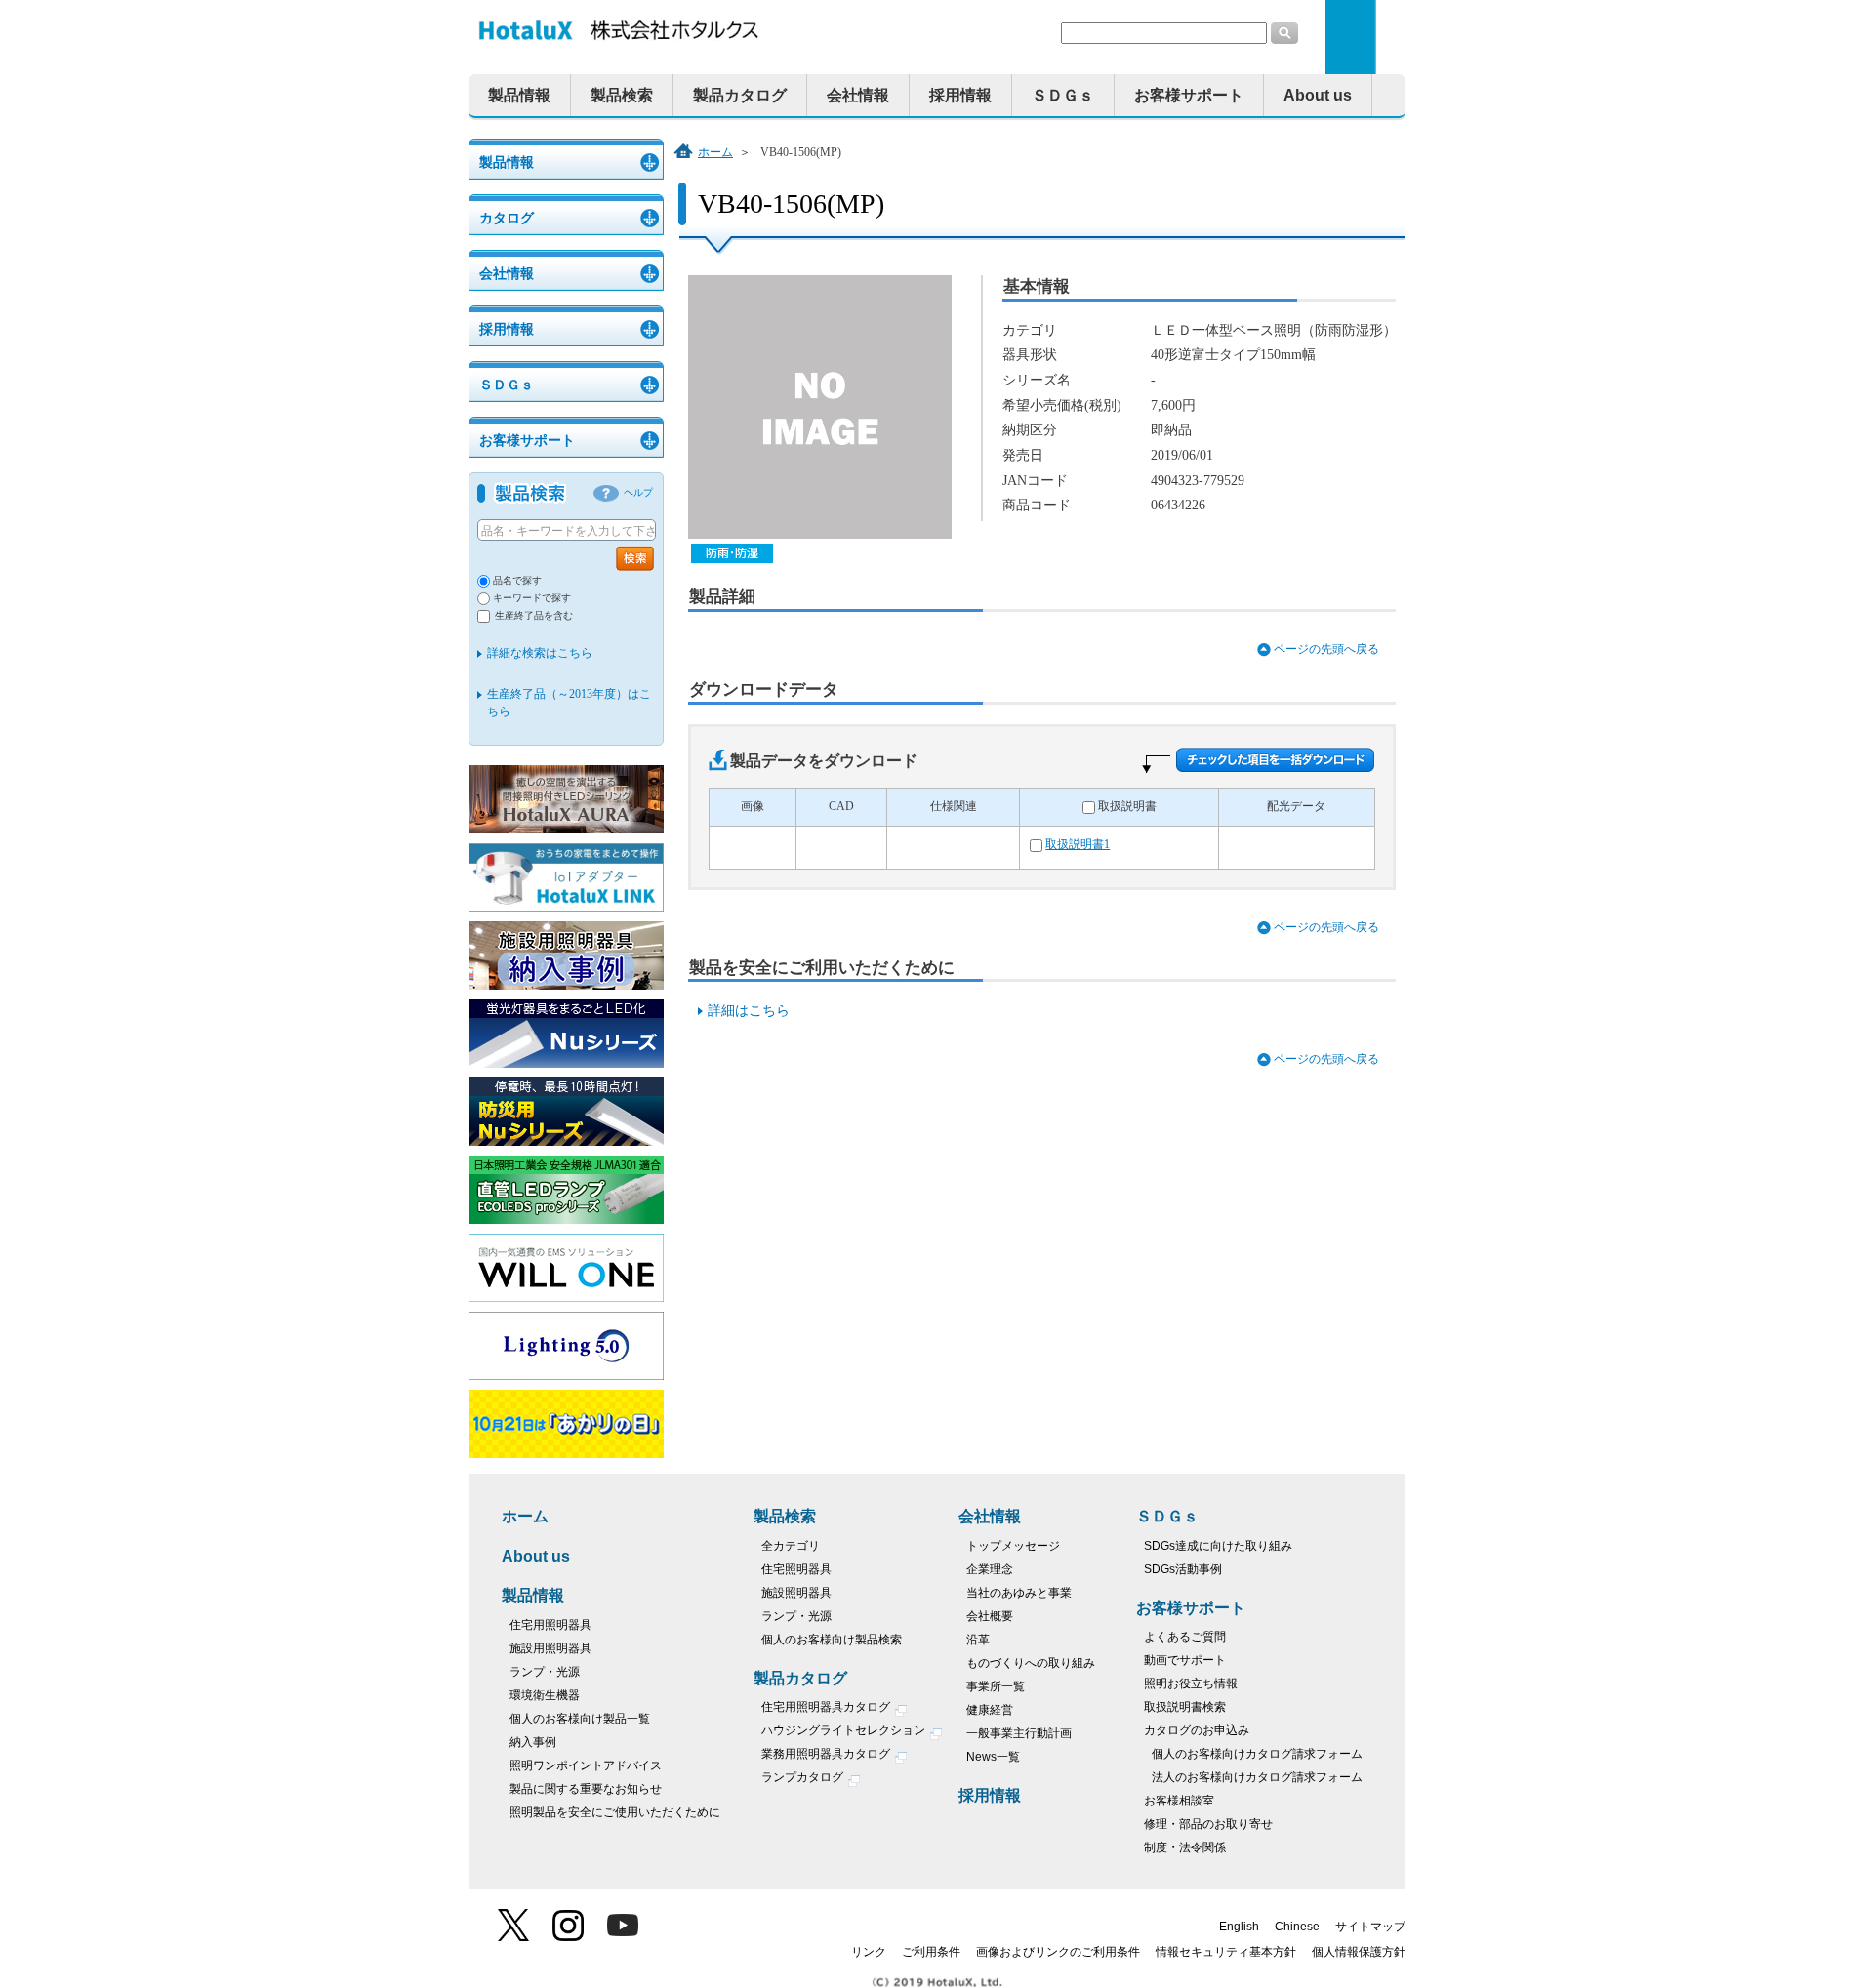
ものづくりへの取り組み (1031, 1663)
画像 (753, 807)
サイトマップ (1370, 1927)
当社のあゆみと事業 (1019, 1593)
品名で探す (517, 580)
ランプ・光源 (545, 1672)
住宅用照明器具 (550, 1625)
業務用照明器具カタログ (827, 1754)
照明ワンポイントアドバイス (586, 1765)
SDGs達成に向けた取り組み (1218, 1546)
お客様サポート (1189, 95)
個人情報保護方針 (1359, 1952)
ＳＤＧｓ (1063, 95)
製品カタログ (740, 95)
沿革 (978, 1640)
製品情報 (519, 95)
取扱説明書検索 (1185, 1707)
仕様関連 (954, 807)
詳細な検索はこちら (540, 653)
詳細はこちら (749, 1011)
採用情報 (960, 95)
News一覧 (993, 1757)
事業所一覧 (996, 1686)
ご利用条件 (931, 1952)
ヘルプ (638, 492)
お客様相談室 (1179, 1801)
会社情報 (858, 95)
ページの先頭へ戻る (1326, 649)
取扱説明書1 (1078, 845)
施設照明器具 (796, 1593)
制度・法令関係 (1185, 1847)
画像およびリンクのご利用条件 (1058, 1952)
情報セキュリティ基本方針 (1226, 1952)
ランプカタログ (804, 1777)
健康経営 (990, 1710)
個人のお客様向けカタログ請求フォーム (1257, 1754)
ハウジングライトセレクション (845, 1730)
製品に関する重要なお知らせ (586, 1789)
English (1239, 1927)
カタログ (507, 218)
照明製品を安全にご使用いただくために (615, 1812)
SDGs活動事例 (1183, 1569)
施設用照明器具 (550, 1648)
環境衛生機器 (545, 1695)
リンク (869, 1952)
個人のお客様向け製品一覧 (580, 1719)
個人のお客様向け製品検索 (832, 1640)
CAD (841, 807)
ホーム (715, 152)
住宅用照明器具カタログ (827, 1707)
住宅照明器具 (796, 1569)
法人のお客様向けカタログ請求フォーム (1257, 1777)
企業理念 (990, 1569)
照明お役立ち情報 (1191, 1684)
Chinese (1297, 1927)
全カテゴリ (791, 1546)
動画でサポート (1185, 1660)
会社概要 (990, 1616)
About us (1318, 95)
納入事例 (533, 1742)
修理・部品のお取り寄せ (1208, 1824)
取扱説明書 (1127, 807)
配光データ (1296, 807)
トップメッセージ (1013, 1546)
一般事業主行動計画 (1019, 1733)
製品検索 (622, 95)
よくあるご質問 (1185, 1637)
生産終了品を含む (534, 615)
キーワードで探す (532, 598)
